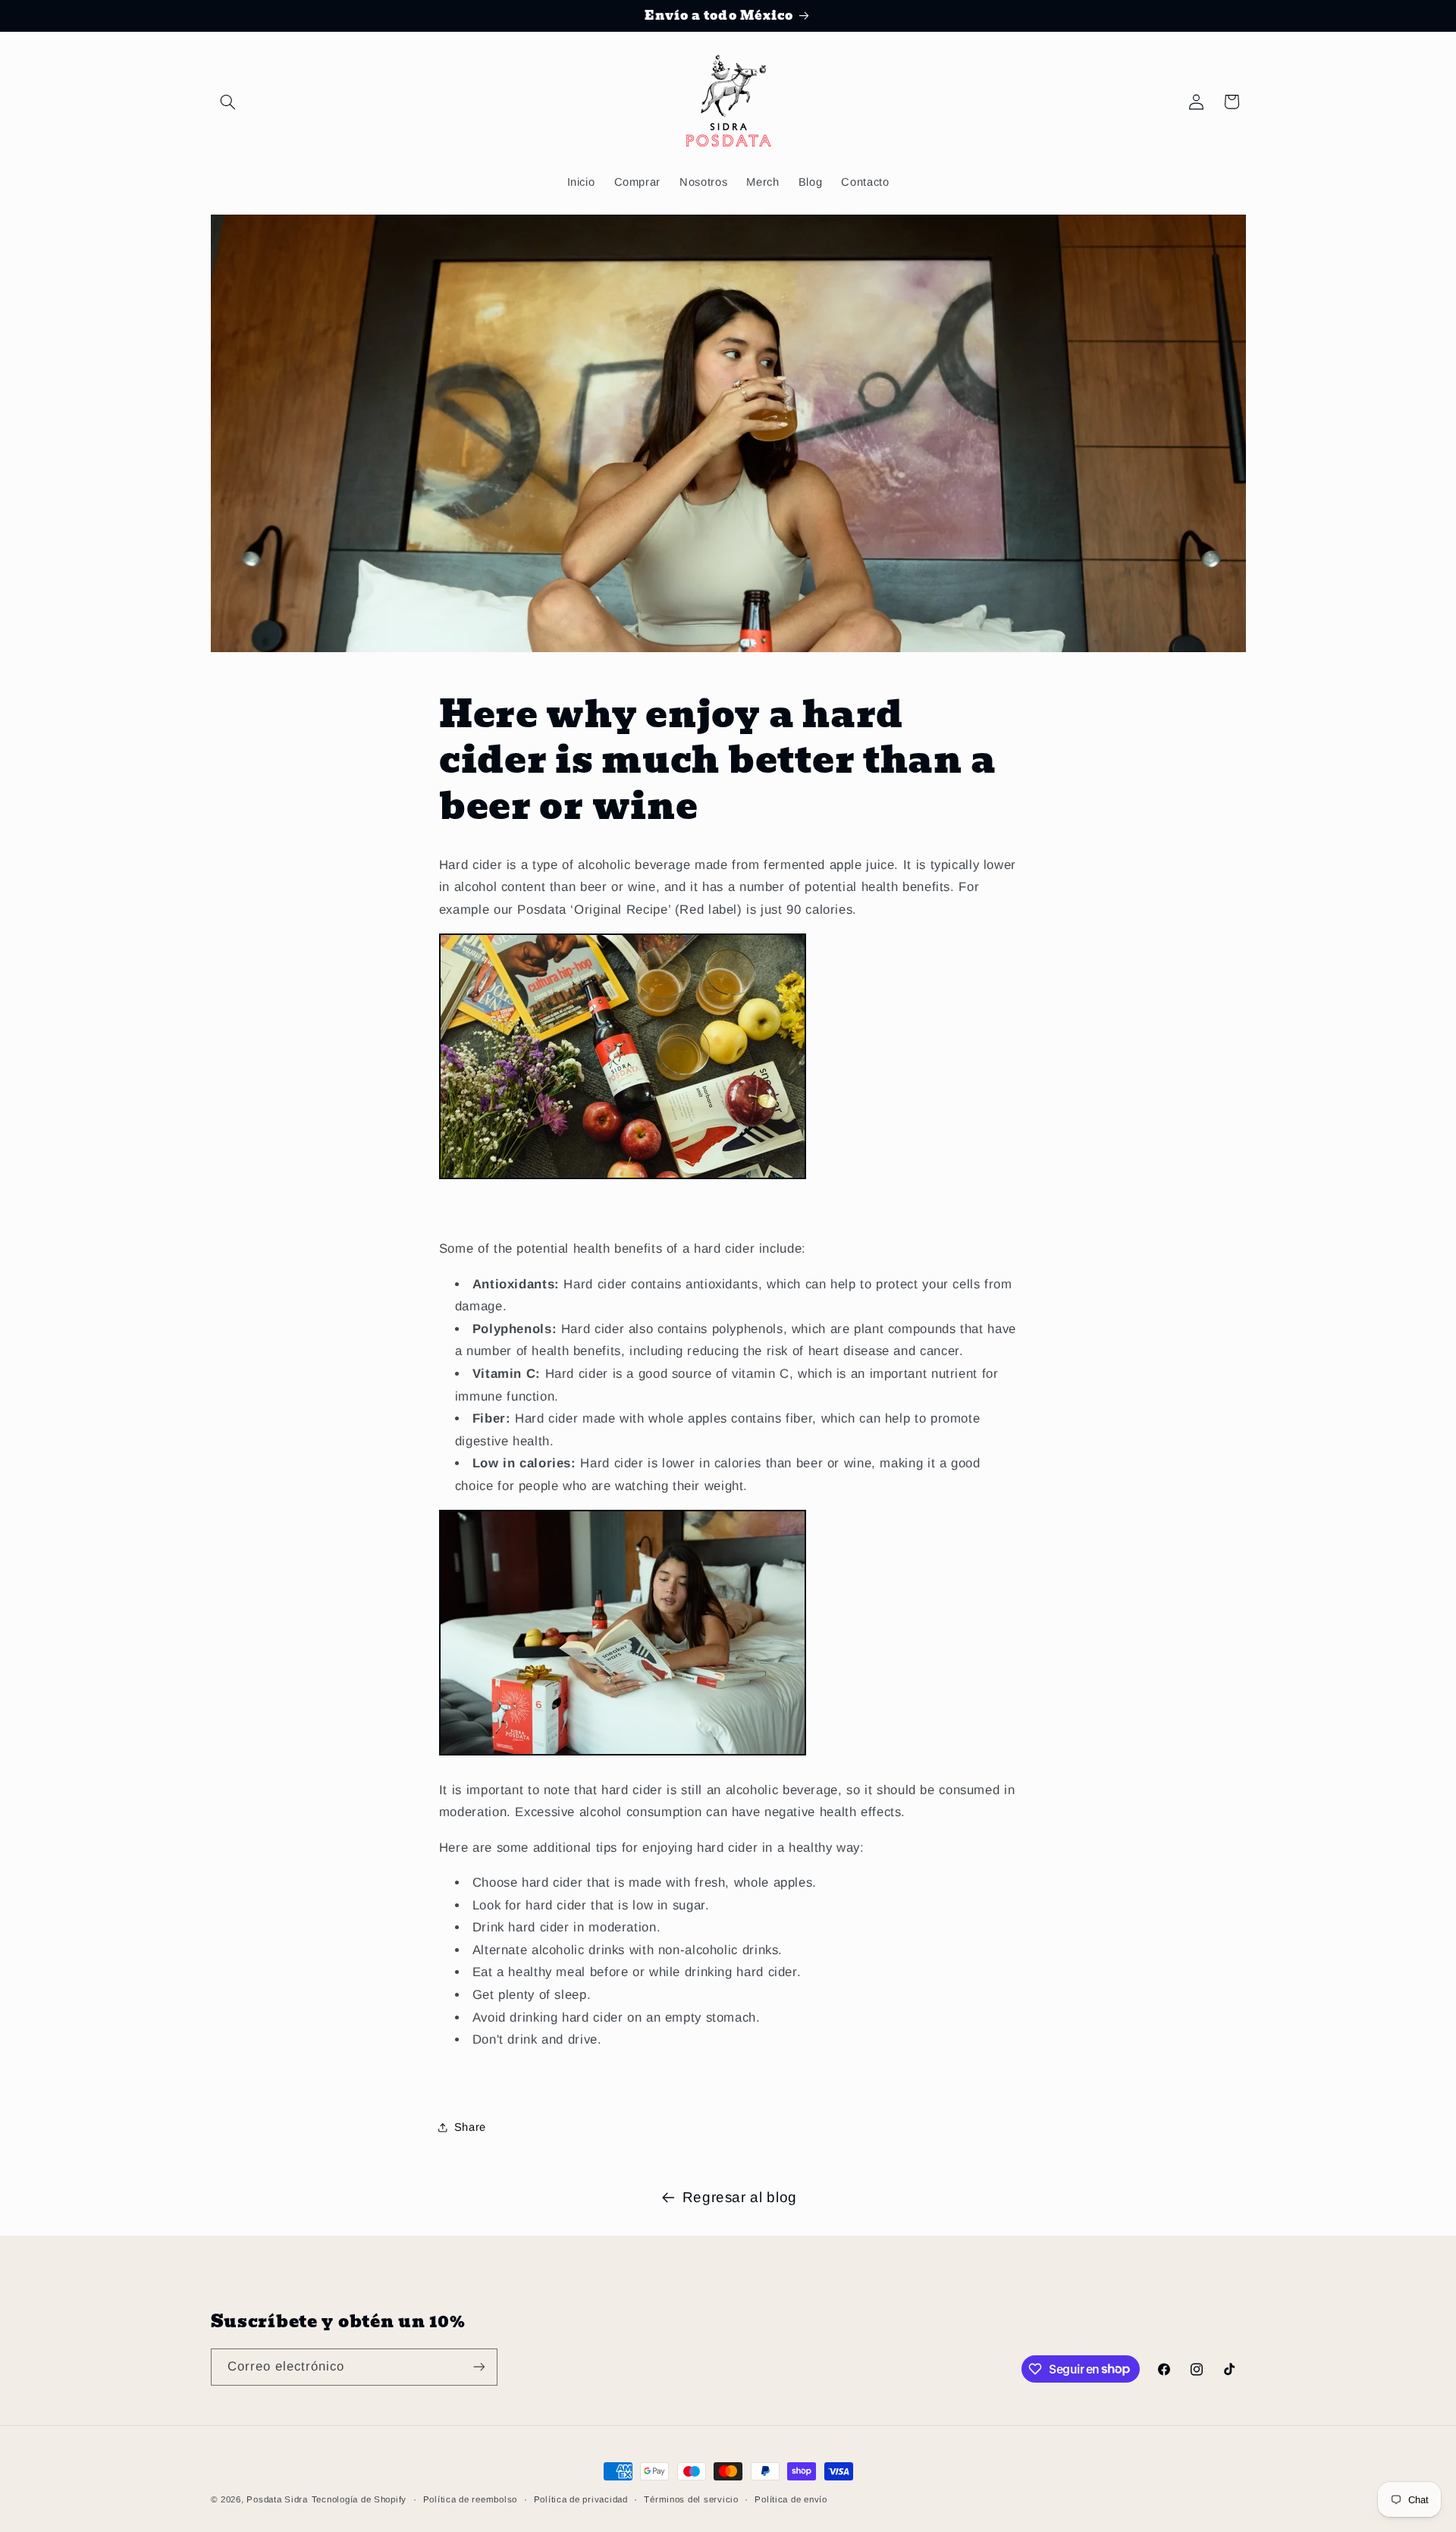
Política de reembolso (470, 2499)
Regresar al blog (740, 2197)
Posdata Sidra (277, 2499)
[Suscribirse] (479, 2367)
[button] (228, 102)
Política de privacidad (581, 2499)
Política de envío (791, 2499)
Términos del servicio (691, 2499)
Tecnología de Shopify (359, 2499)
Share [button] (470, 2127)
